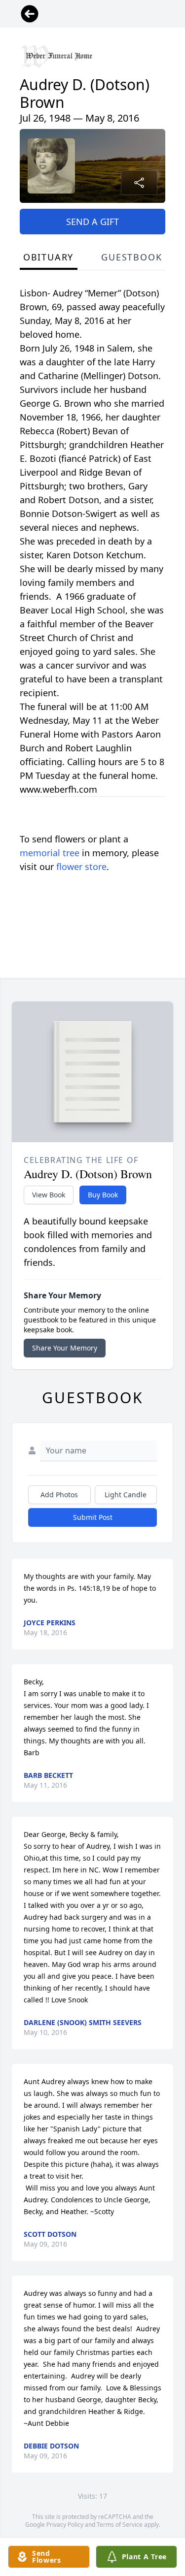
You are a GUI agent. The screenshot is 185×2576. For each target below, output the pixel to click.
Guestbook (131, 257)
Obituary (48, 257)
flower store (81, 867)
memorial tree (50, 853)
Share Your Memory (65, 1348)
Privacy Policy (65, 2525)
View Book (49, 1195)
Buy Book (103, 1195)
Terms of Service (120, 2525)
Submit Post (93, 1517)
